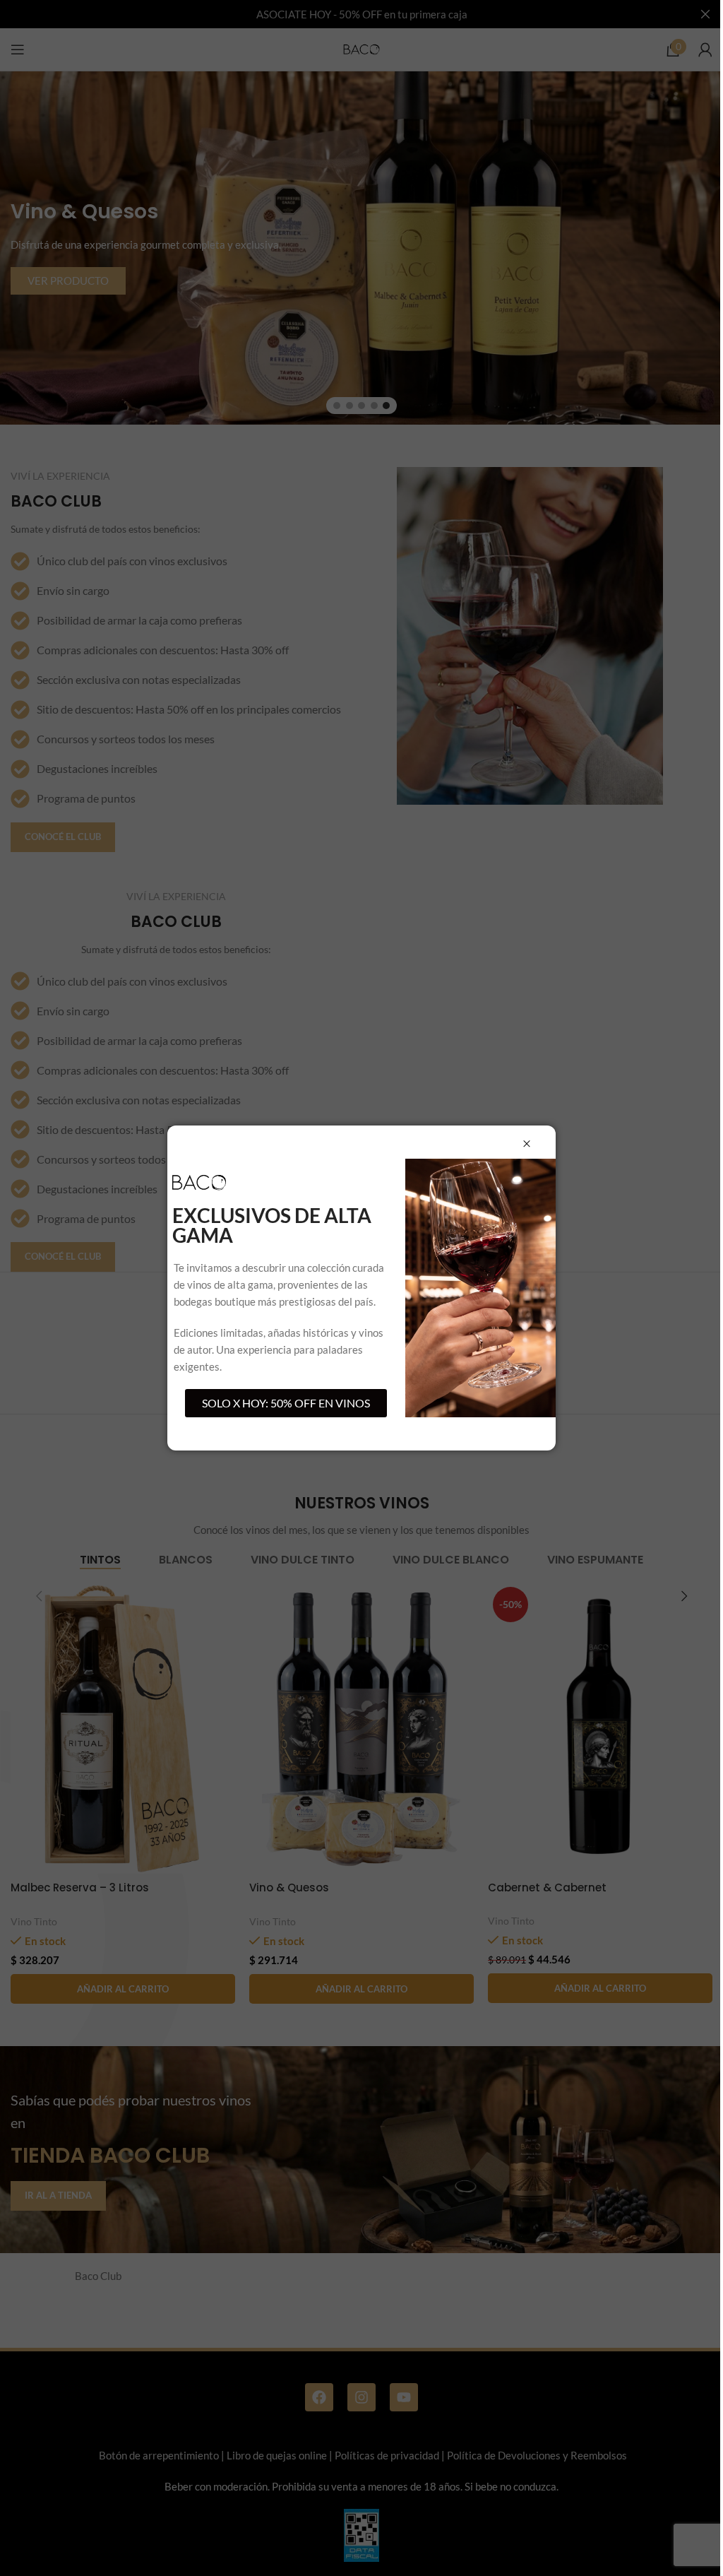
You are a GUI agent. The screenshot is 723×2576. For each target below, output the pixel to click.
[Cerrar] (527, 1144)
